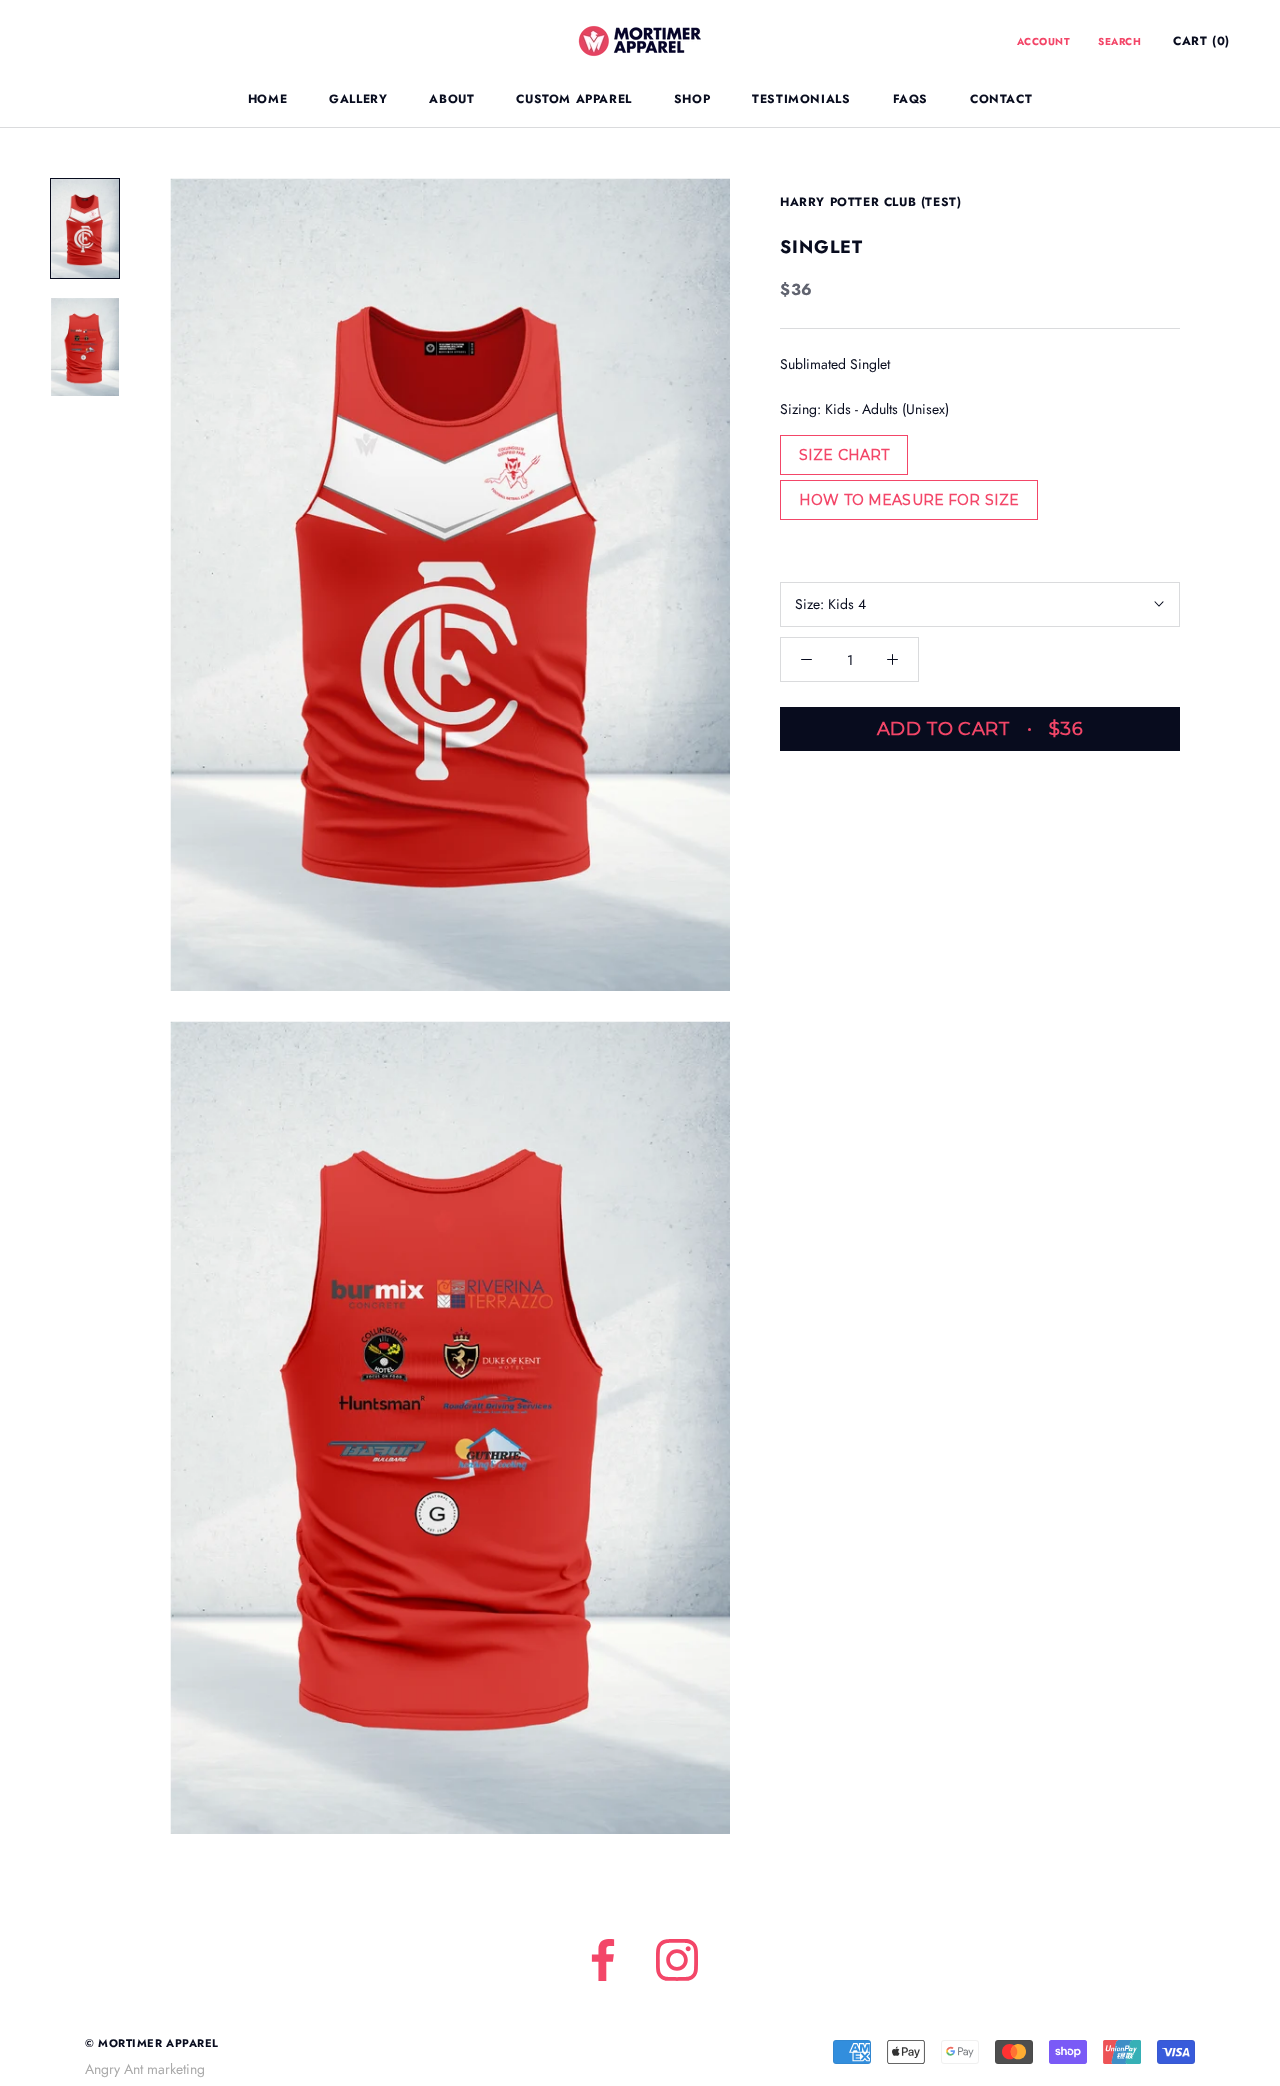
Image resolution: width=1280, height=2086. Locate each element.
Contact (1001, 99)
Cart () (1201, 41)
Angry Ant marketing (145, 2069)
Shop (692, 99)
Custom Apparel (573, 99)
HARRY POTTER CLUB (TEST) (870, 202)
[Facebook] (603, 1960)
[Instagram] (677, 1960)
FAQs (910, 99)
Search (1119, 41)
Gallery (358, 99)
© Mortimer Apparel (152, 2043)
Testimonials (801, 99)
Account (1044, 41)
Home (267, 99)
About (451, 99)
